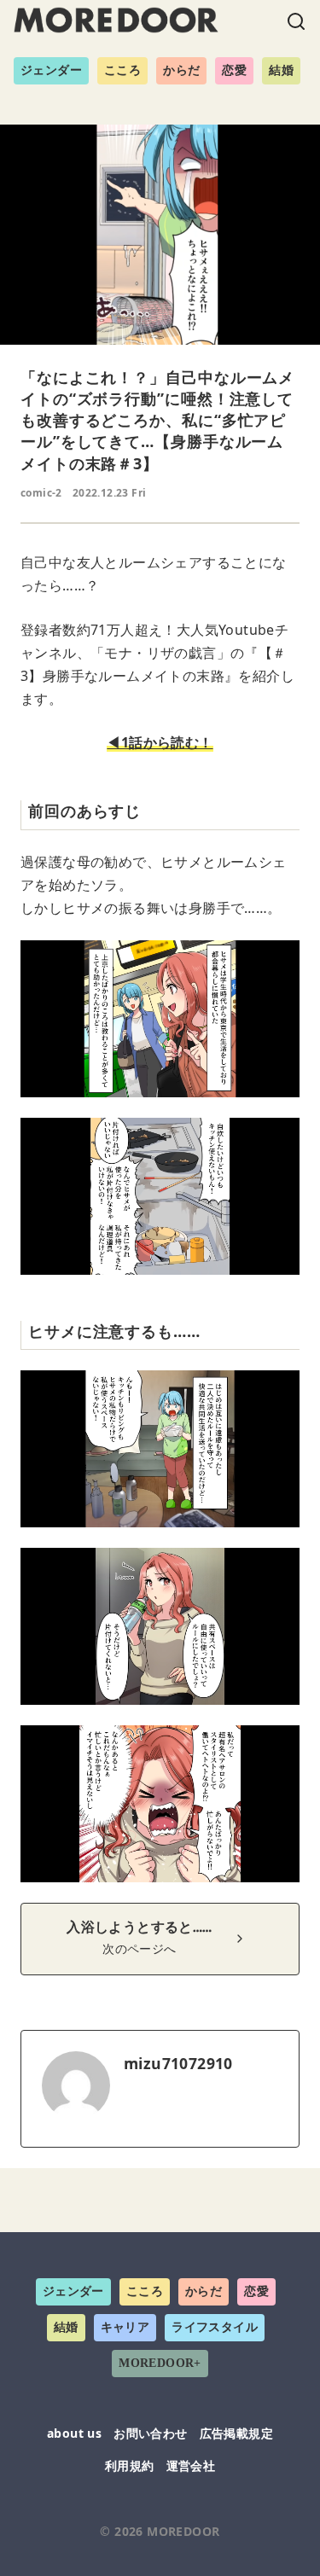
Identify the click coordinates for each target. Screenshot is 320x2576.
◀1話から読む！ (160, 742)
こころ (122, 70)
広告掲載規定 (236, 2433)
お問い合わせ (150, 2433)
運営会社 (191, 2466)
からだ (181, 70)
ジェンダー (51, 70)
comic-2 (41, 493)
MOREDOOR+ (160, 2363)
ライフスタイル (215, 2327)
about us (74, 2433)
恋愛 (234, 70)
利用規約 (130, 2466)
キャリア (125, 2327)
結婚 (281, 70)
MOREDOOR (183, 2531)
